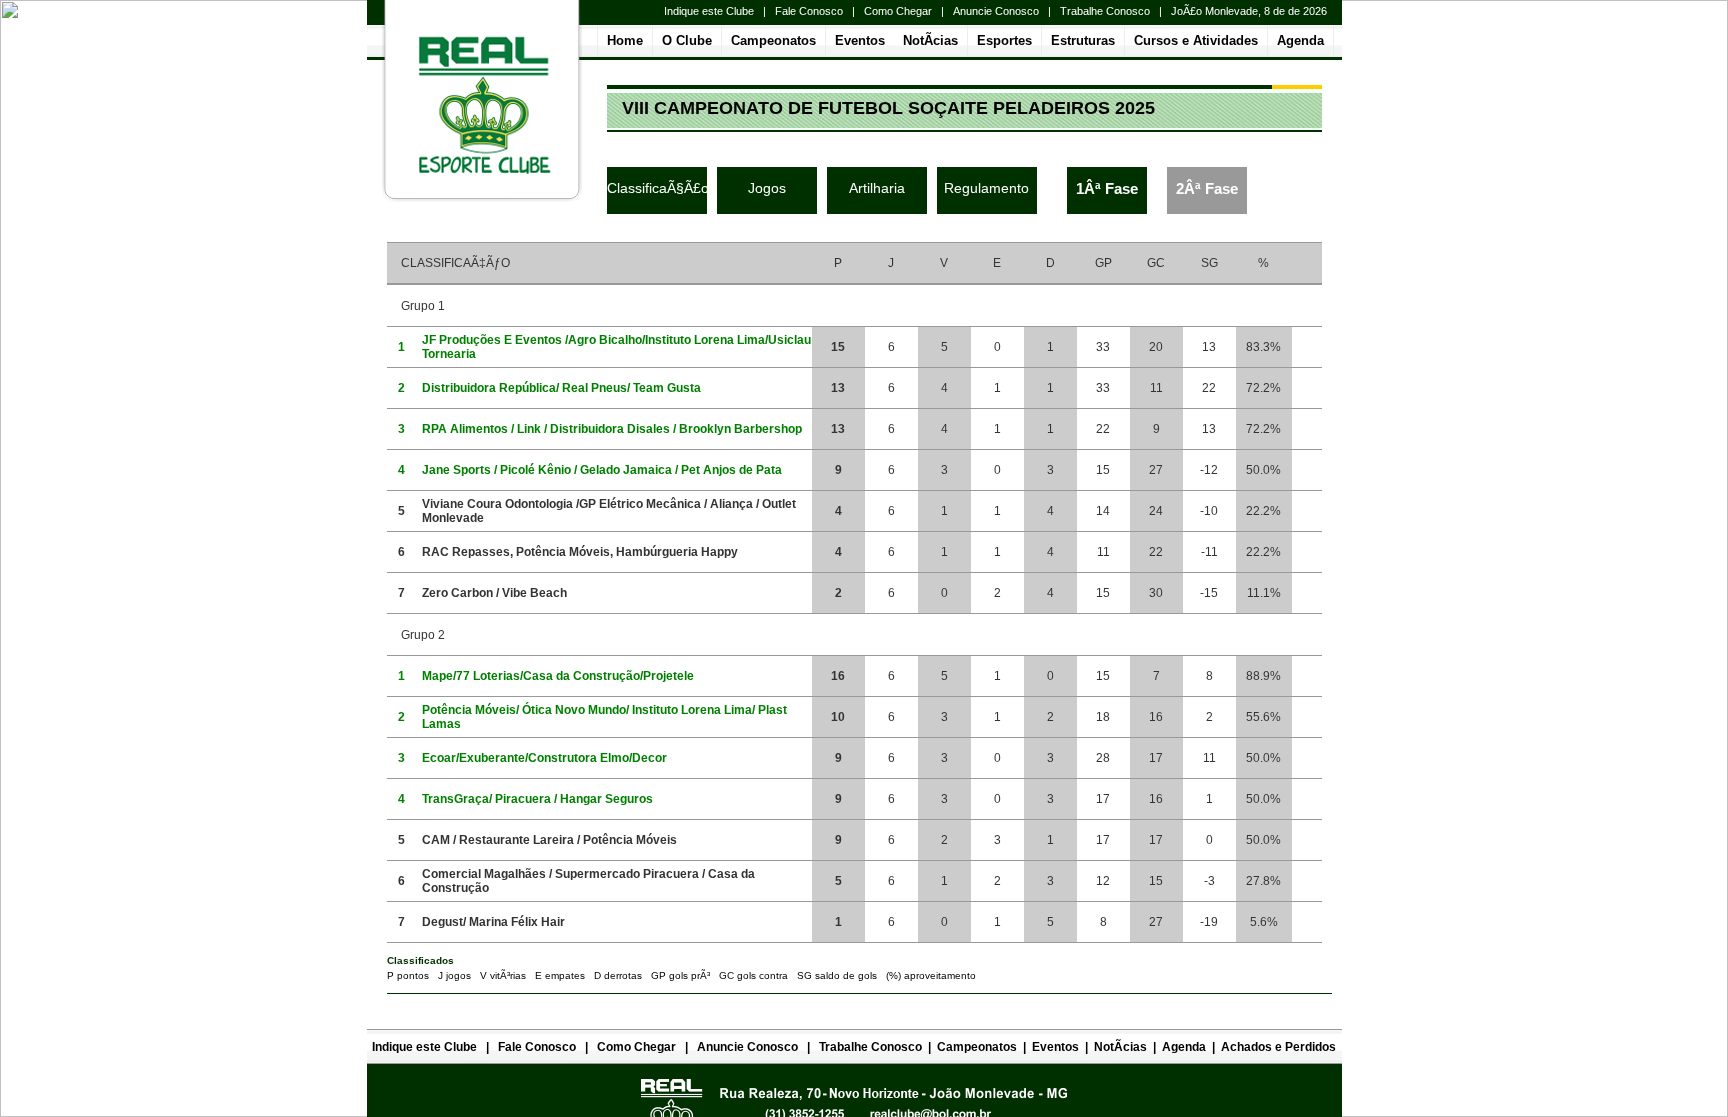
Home (625, 40)
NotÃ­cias (930, 40)
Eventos (860, 40)
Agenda (1300, 40)
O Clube (687, 40)
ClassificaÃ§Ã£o (658, 188)
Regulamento (986, 188)
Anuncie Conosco (996, 11)
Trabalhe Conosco (1105, 11)
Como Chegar (898, 11)
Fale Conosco (809, 11)
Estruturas (1083, 40)
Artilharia (877, 188)
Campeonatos (773, 40)
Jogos (767, 188)
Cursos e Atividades (1196, 40)
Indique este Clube (709, 11)
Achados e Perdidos (1278, 1047)
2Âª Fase (1207, 188)
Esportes (1004, 40)
